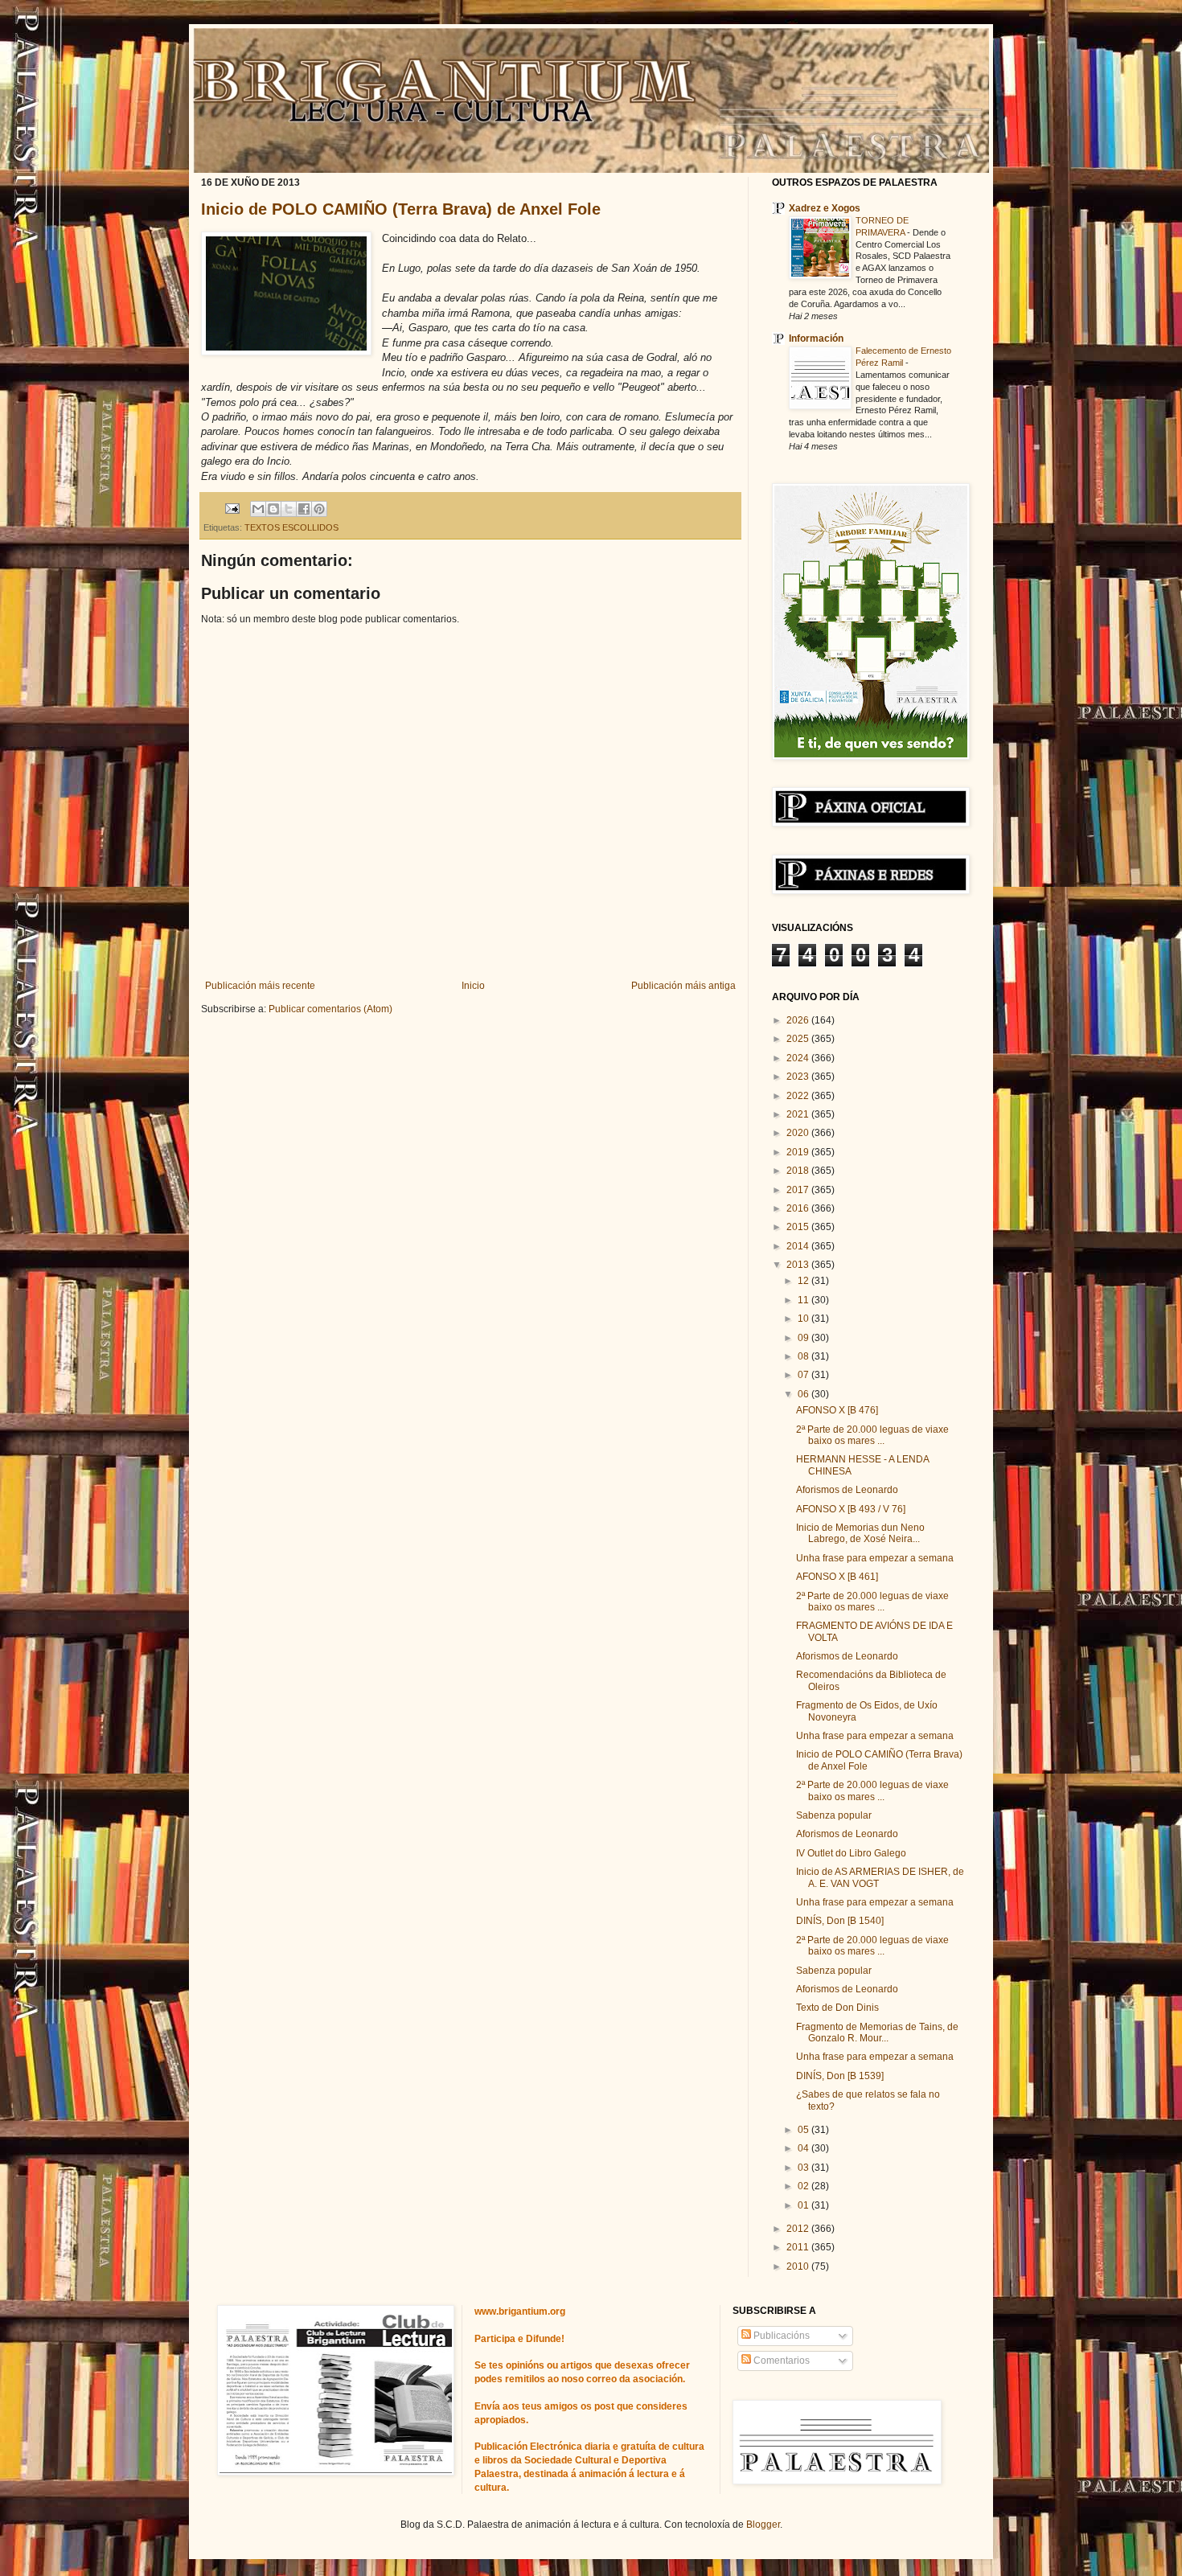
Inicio (473, 986)
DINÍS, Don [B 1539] (840, 2076)
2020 (799, 1133)
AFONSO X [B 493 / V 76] (851, 1509)
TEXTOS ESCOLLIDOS (291, 527)
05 (804, 2130)
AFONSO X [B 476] (837, 1410)
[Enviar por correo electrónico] (258, 509)
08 (804, 1356)
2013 (799, 1265)
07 (804, 1375)
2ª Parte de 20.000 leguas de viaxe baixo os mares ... (872, 1435)
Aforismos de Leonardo (847, 1490)
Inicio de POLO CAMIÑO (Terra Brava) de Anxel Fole (401, 209)
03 (804, 2168)
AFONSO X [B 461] (837, 1577)
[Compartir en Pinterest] (319, 509)
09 (804, 1338)
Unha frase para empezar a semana (875, 1558)
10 (804, 1319)
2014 (799, 1246)
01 (804, 2205)
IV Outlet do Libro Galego (851, 1853)
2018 (799, 1171)
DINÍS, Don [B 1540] (840, 1921)
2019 (799, 1152)
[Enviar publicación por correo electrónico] (232, 508)
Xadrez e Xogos (825, 208)
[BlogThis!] (273, 509)
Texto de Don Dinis (837, 2008)
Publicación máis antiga (683, 986)
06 (804, 1394)
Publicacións (780, 2336)
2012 (799, 2229)
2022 (799, 1096)
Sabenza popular (834, 1815)
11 (804, 1300)
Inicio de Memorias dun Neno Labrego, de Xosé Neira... (860, 1533)
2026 (799, 1020)
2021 (799, 1114)
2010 (799, 2266)
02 (804, 2186)
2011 (799, 2247)
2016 (799, 1208)
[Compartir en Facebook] (304, 509)
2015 (799, 1227)
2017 (799, 1190)
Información (816, 338)
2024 (799, 1058)
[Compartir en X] (289, 509)
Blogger (763, 2525)
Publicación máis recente (260, 986)
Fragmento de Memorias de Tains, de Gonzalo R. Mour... (877, 2032)
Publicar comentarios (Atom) (330, 1009)
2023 (799, 1077)
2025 (799, 1039)
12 (804, 1281)
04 (804, 2148)
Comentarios (780, 2361)
